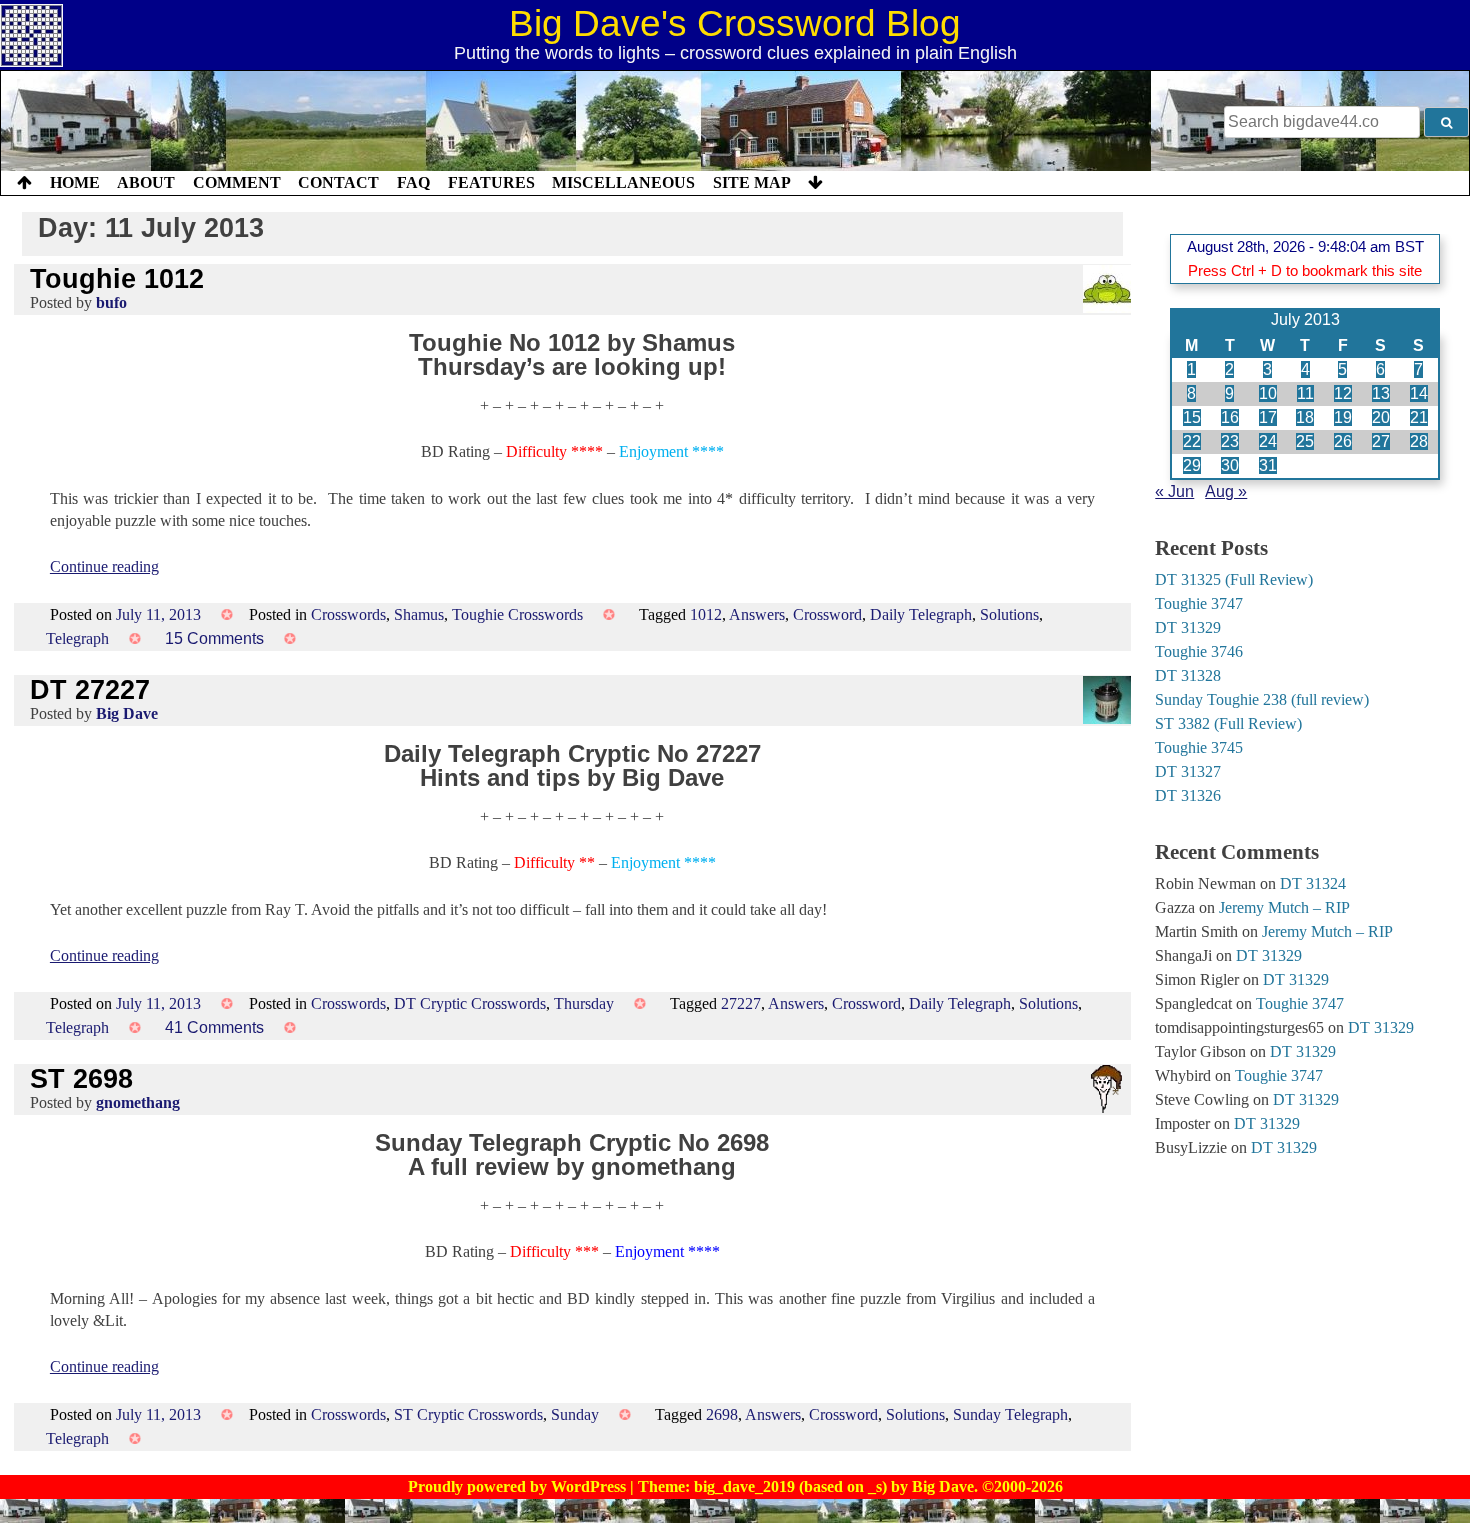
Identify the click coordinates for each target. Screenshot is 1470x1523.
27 (1381, 441)
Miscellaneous (623, 182)
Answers (757, 614)
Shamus (419, 614)
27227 (741, 1003)
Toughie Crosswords (517, 614)
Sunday (575, 1414)
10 (1268, 393)
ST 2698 (81, 1078)
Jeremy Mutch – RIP (1284, 907)
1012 (706, 614)
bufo (111, 302)
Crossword (827, 614)
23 (1230, 441)
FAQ (413, 182)
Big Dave (127, 713)
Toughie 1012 (117, 278)
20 (1381, 417)
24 (1268, 441)
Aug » (1226, 491)
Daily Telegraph (921, 614)
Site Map (752, 182)
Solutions (1009, 614)
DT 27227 (90, 689)
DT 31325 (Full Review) (1234, 579)
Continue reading (104, 566)
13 (1381, 393)
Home (75, 182)
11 (1305, 393)
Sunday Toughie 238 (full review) (1262, 699)
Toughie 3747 (1199, 603)
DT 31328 (1188, 675)
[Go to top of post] (24, 183)
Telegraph (77, 638)
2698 (722, 1414)
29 (1192, 465)
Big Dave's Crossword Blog (735, 23)
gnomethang (138, 1102)
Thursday (584, 1003)
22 (1192, 441)
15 (1192, 417)
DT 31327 (1188, 771)
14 (1419, 393)
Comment (237, 182)
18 (1305, 417)
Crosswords (348, 614)
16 (1230, 417)
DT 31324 (1313, 883)
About (146, 182)
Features (491, 182)
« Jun (1174, 491)
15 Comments (214, 638)
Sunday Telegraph (1010, 1414)
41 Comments (214, 1027)
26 (1343, 441)
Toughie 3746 (1199, 651)
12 (1343, 393)
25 (1305, 441)
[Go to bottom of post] (815, 183)
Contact (338, 182)
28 (1419, 441)
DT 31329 (1188, 627)
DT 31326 (1188, 795)
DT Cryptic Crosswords (470, 1003)
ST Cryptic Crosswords (468, 1414)
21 (1419, 417)
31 (1268, 465)
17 (1268, 417)
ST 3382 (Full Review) (1228, 723)
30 (1230, 465)
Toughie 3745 (1199, 747)
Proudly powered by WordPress (519, 1486)
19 (1343, 417)
